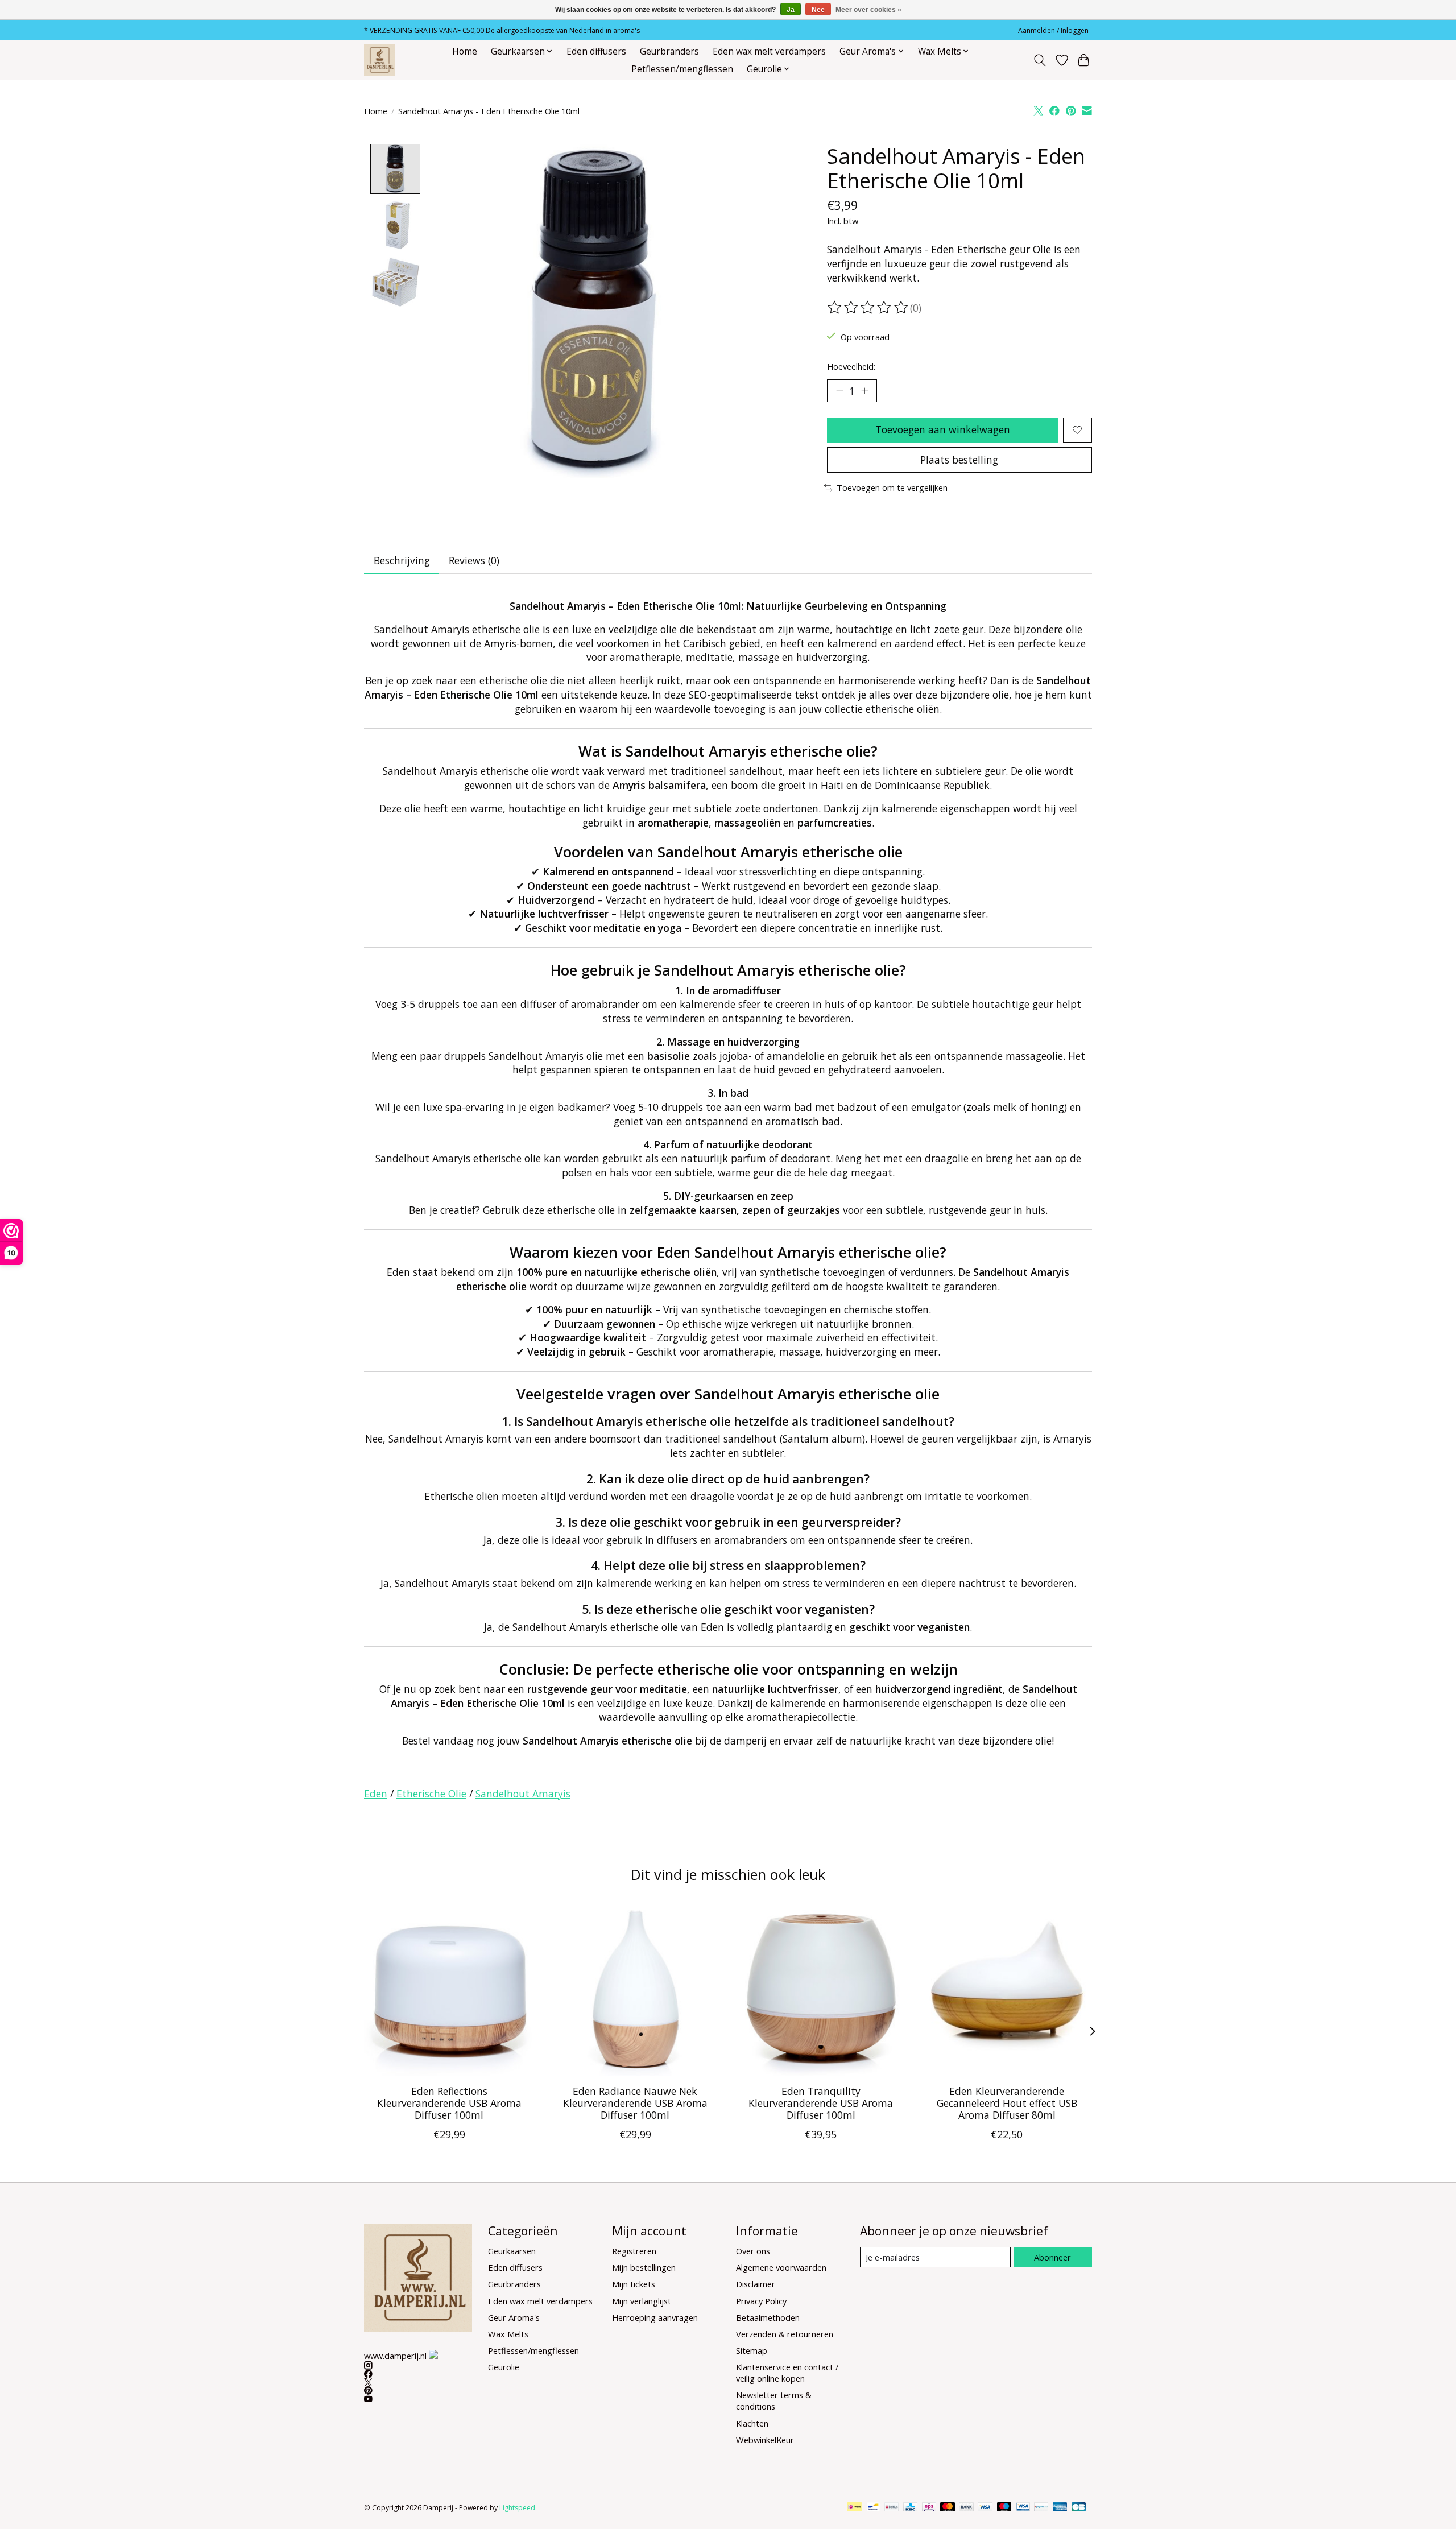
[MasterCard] (948, 2508)
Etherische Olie (431, 1794)
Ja (791, 10)
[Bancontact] (873, 2508)
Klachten (752, 2423)
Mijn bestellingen (644, 2267)
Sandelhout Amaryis (523, 1794)
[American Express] (1060, 2508)
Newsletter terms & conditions (774, 2400)
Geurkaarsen (512, 2251)
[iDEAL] (855, 2508)
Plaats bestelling (959, 460)
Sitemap (752, 2350)
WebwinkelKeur (765, 2440)
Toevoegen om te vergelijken (892, 487)
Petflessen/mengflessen (682, 69)
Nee (818, 10)
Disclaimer (756, 2284)
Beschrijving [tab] (402, 560)
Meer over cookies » (868, 10)
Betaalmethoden (768, 2317)
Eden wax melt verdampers (769, 51)
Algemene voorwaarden (781, 2267)
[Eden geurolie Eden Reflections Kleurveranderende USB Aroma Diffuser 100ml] (449, 1991)
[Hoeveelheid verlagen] (839, 391)
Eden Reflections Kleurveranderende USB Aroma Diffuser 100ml (449, 2103)
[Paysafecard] (1041, 2508)
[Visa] (985, 2508)
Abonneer (1052, 2257)
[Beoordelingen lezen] (868, 308)
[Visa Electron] (1023, 2508)
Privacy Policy (761, 2301)
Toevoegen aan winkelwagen (943, 429)
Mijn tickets (634, 2284)
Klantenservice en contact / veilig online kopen (787, 2373)
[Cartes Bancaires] (1079, 2508)
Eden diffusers (596, 51)
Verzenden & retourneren (785, 2334)
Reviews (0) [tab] (474, 560)
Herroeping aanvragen (655, 2317)
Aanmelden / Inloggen (1053, 30)
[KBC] (910, 2508)
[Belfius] (892, 2508)
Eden (376, 1794)
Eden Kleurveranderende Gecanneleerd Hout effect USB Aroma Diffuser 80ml (1007, 2103)
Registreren (634, 2251)
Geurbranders (669, 51)
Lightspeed (517, 2508)
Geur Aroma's (514, 2317)
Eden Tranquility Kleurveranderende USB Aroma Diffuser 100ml (821, 2103)
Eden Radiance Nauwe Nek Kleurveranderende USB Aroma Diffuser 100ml (635, 2103)
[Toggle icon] (1040, 60)
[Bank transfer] (966, 2508)
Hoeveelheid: (851, 366)
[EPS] (929, 2508)
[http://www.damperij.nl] (380, 60)
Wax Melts (508, 2334)
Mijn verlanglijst (642, 2301)
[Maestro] (1004, 2508)
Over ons (753, 2251)
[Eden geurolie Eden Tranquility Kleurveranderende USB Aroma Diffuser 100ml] (821, 1991)
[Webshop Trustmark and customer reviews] (433, 2354)
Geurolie (504, 2367)
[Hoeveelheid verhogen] (864, 391)
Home (465, 51)
